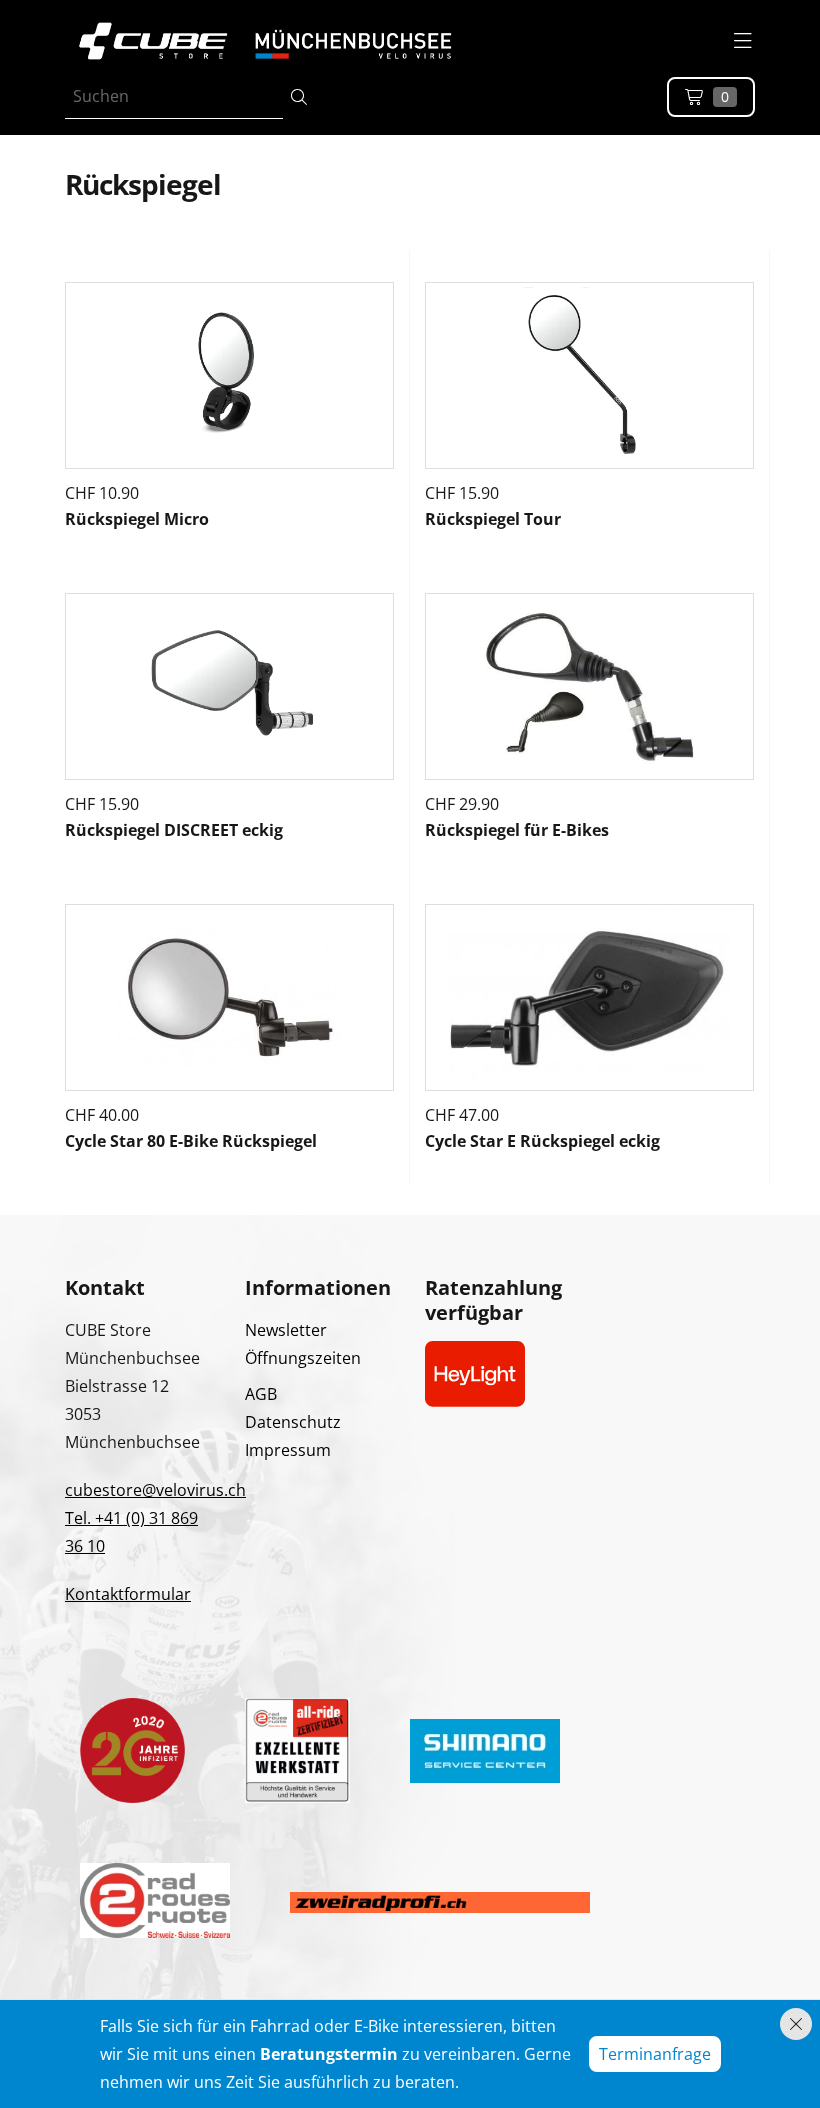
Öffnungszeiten (303, 1358)
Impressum (288, 1450)
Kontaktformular (128, 1594)
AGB (261, 1394)
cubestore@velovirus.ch (155, 1490)
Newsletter (286, 1330)
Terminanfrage (655, 2054)
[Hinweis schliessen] (796, 2024)
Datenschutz (293, 1422)
